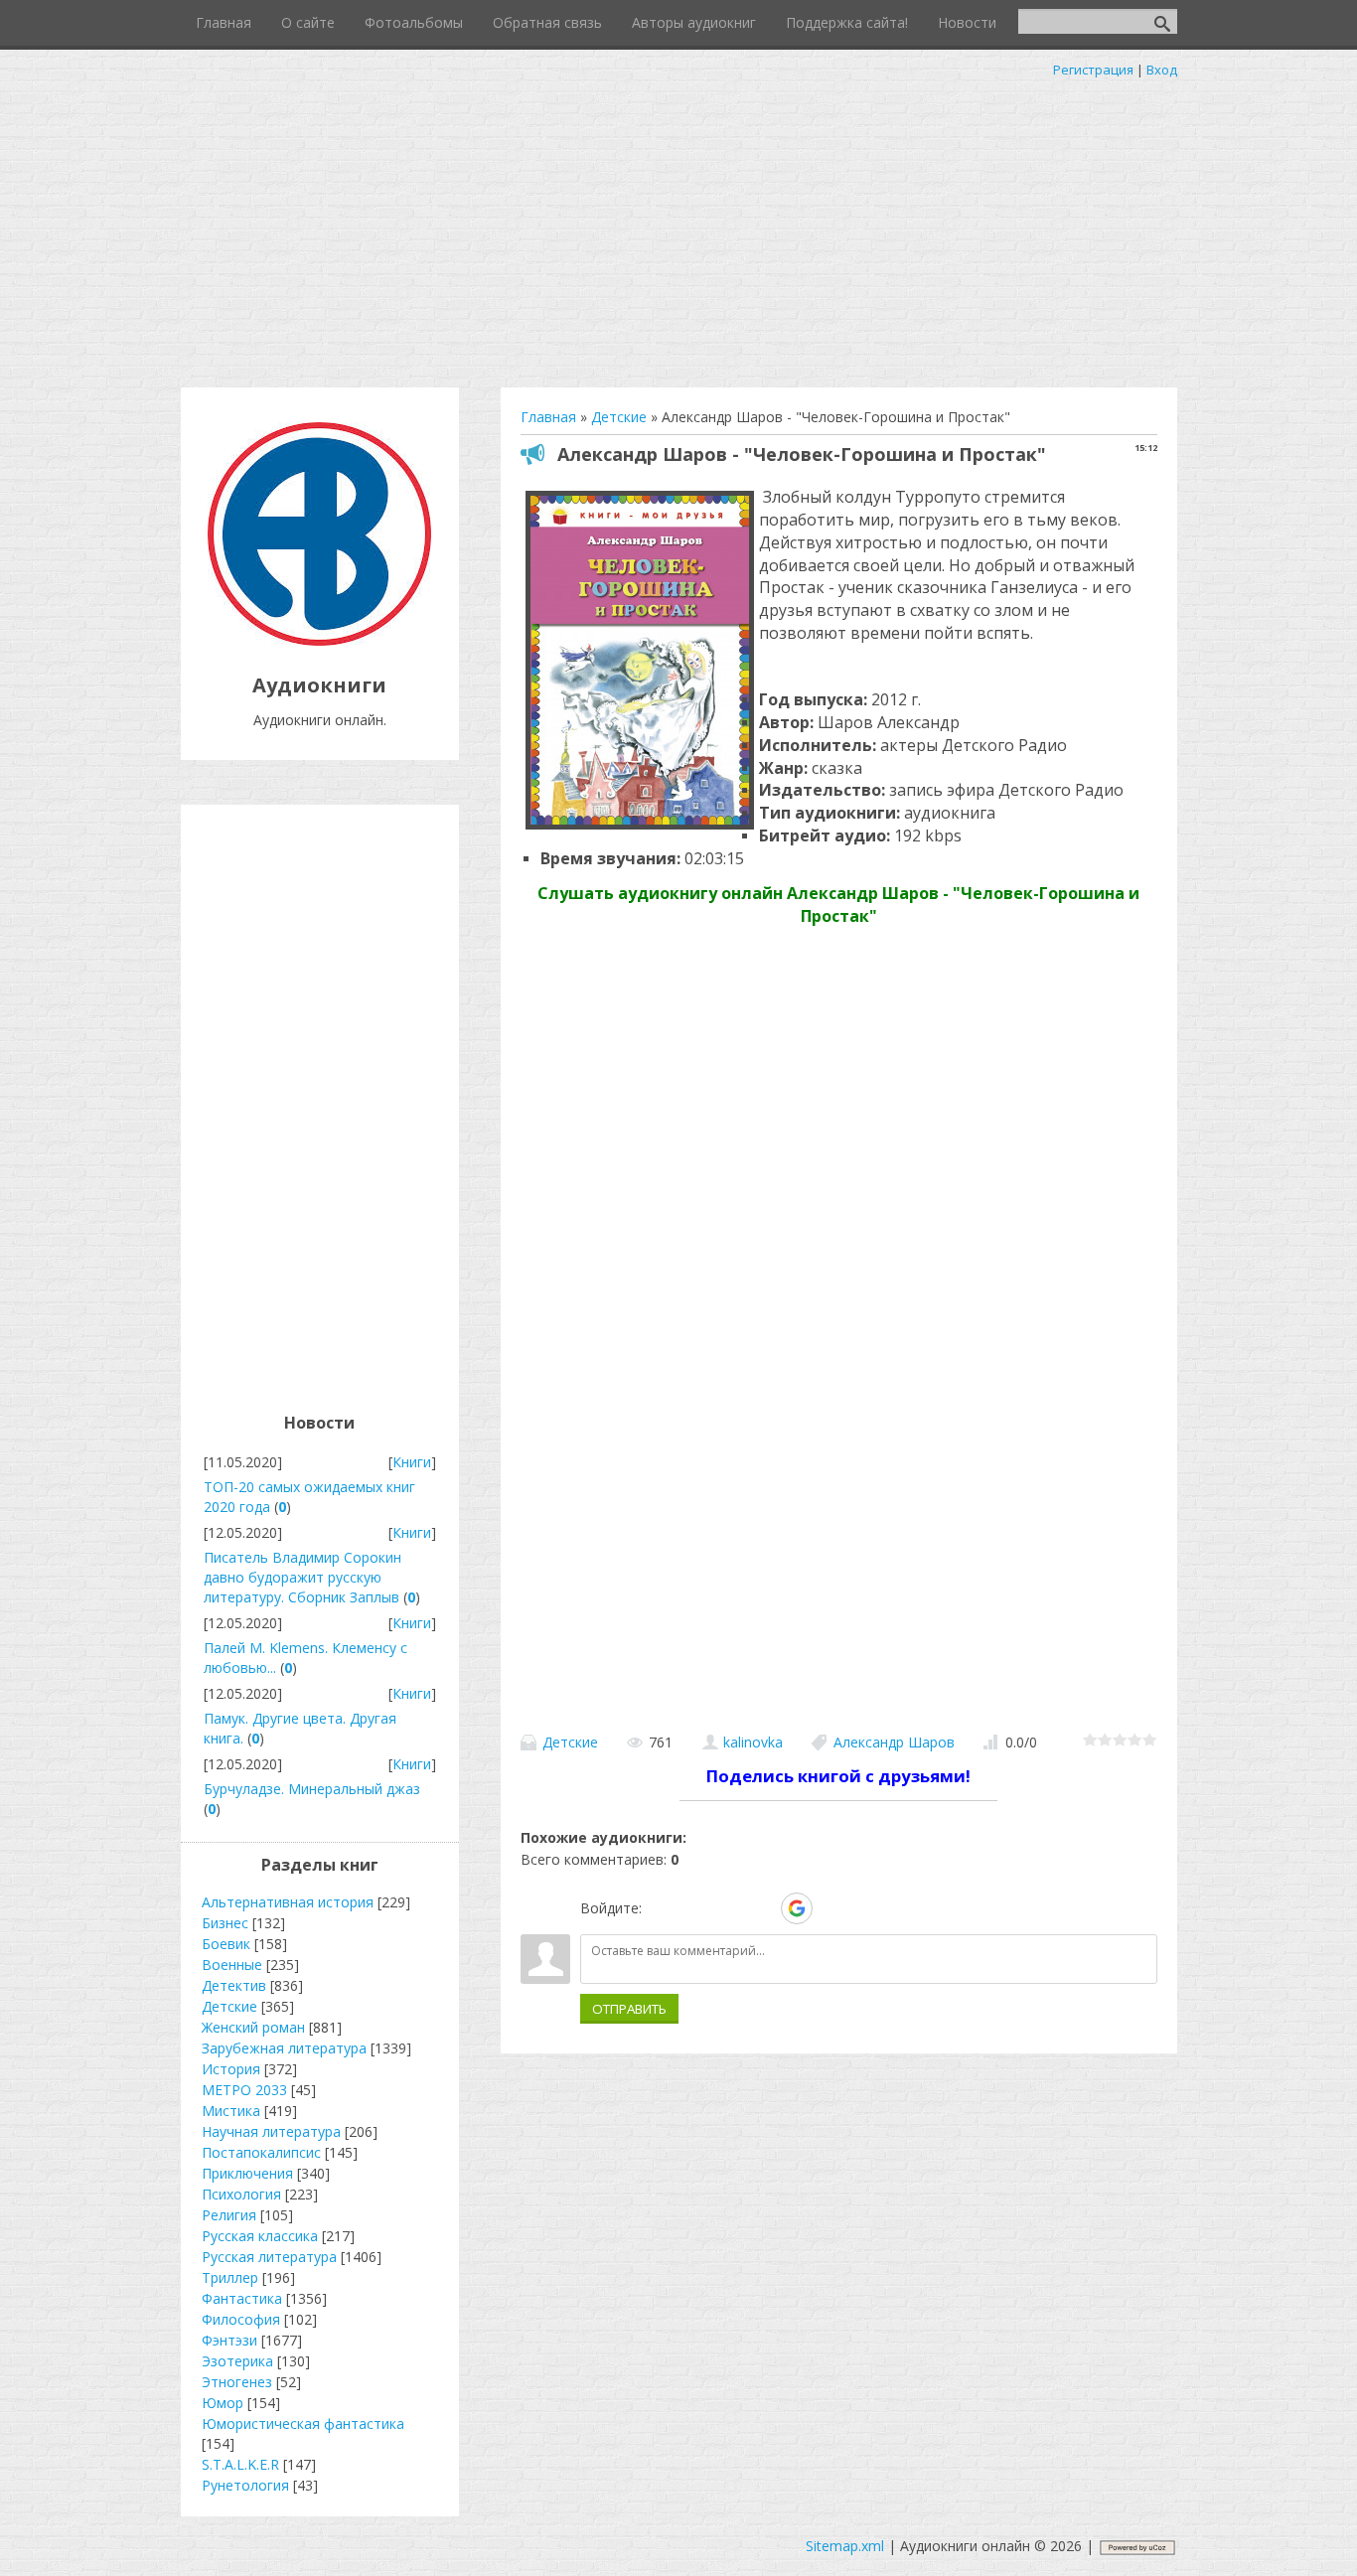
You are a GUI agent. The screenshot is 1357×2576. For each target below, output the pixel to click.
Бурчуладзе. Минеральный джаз (312, 1789)
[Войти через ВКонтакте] (694, 1908)
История (231, 2069)
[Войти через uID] (661, 1908)
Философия (241, 2319)
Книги (412, 1462)
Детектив (234, 1985)
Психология (241, 2194)
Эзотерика (237, 2361)
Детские (570, 1742)
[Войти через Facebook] (728, 1908)
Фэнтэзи (229, 2340)
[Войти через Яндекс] (762, 1908)
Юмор (223, 2403)
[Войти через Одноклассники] (831, 1908)
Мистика (231, 2111)
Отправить (629, 2009)
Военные (232, 1965)
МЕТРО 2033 (244, 2090)
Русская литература (269, 2257)
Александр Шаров (894, 1742)
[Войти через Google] (797, 1908)
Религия (229, 2215)
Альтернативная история (288, 1902)
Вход (1162, 70)
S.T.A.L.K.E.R (240, 2464)
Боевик (226, 1944)
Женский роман (253, 2027)
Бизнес (225, 1923)
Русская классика (260, 2236)
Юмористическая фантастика (303, 2424)
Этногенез (237, 2382)
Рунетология (245, 2485)
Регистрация (1093, 70)
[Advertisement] (678, 228)
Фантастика (242, 2298)
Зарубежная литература (284, 2048)
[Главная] (319, 640)
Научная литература (271, 2131)
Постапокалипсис (261, 2152)
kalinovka (753, 1742)
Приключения (247, 2173)
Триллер (230, 2277)
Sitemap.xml (845, 2546)
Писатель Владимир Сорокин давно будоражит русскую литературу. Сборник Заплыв (302, 1577)
